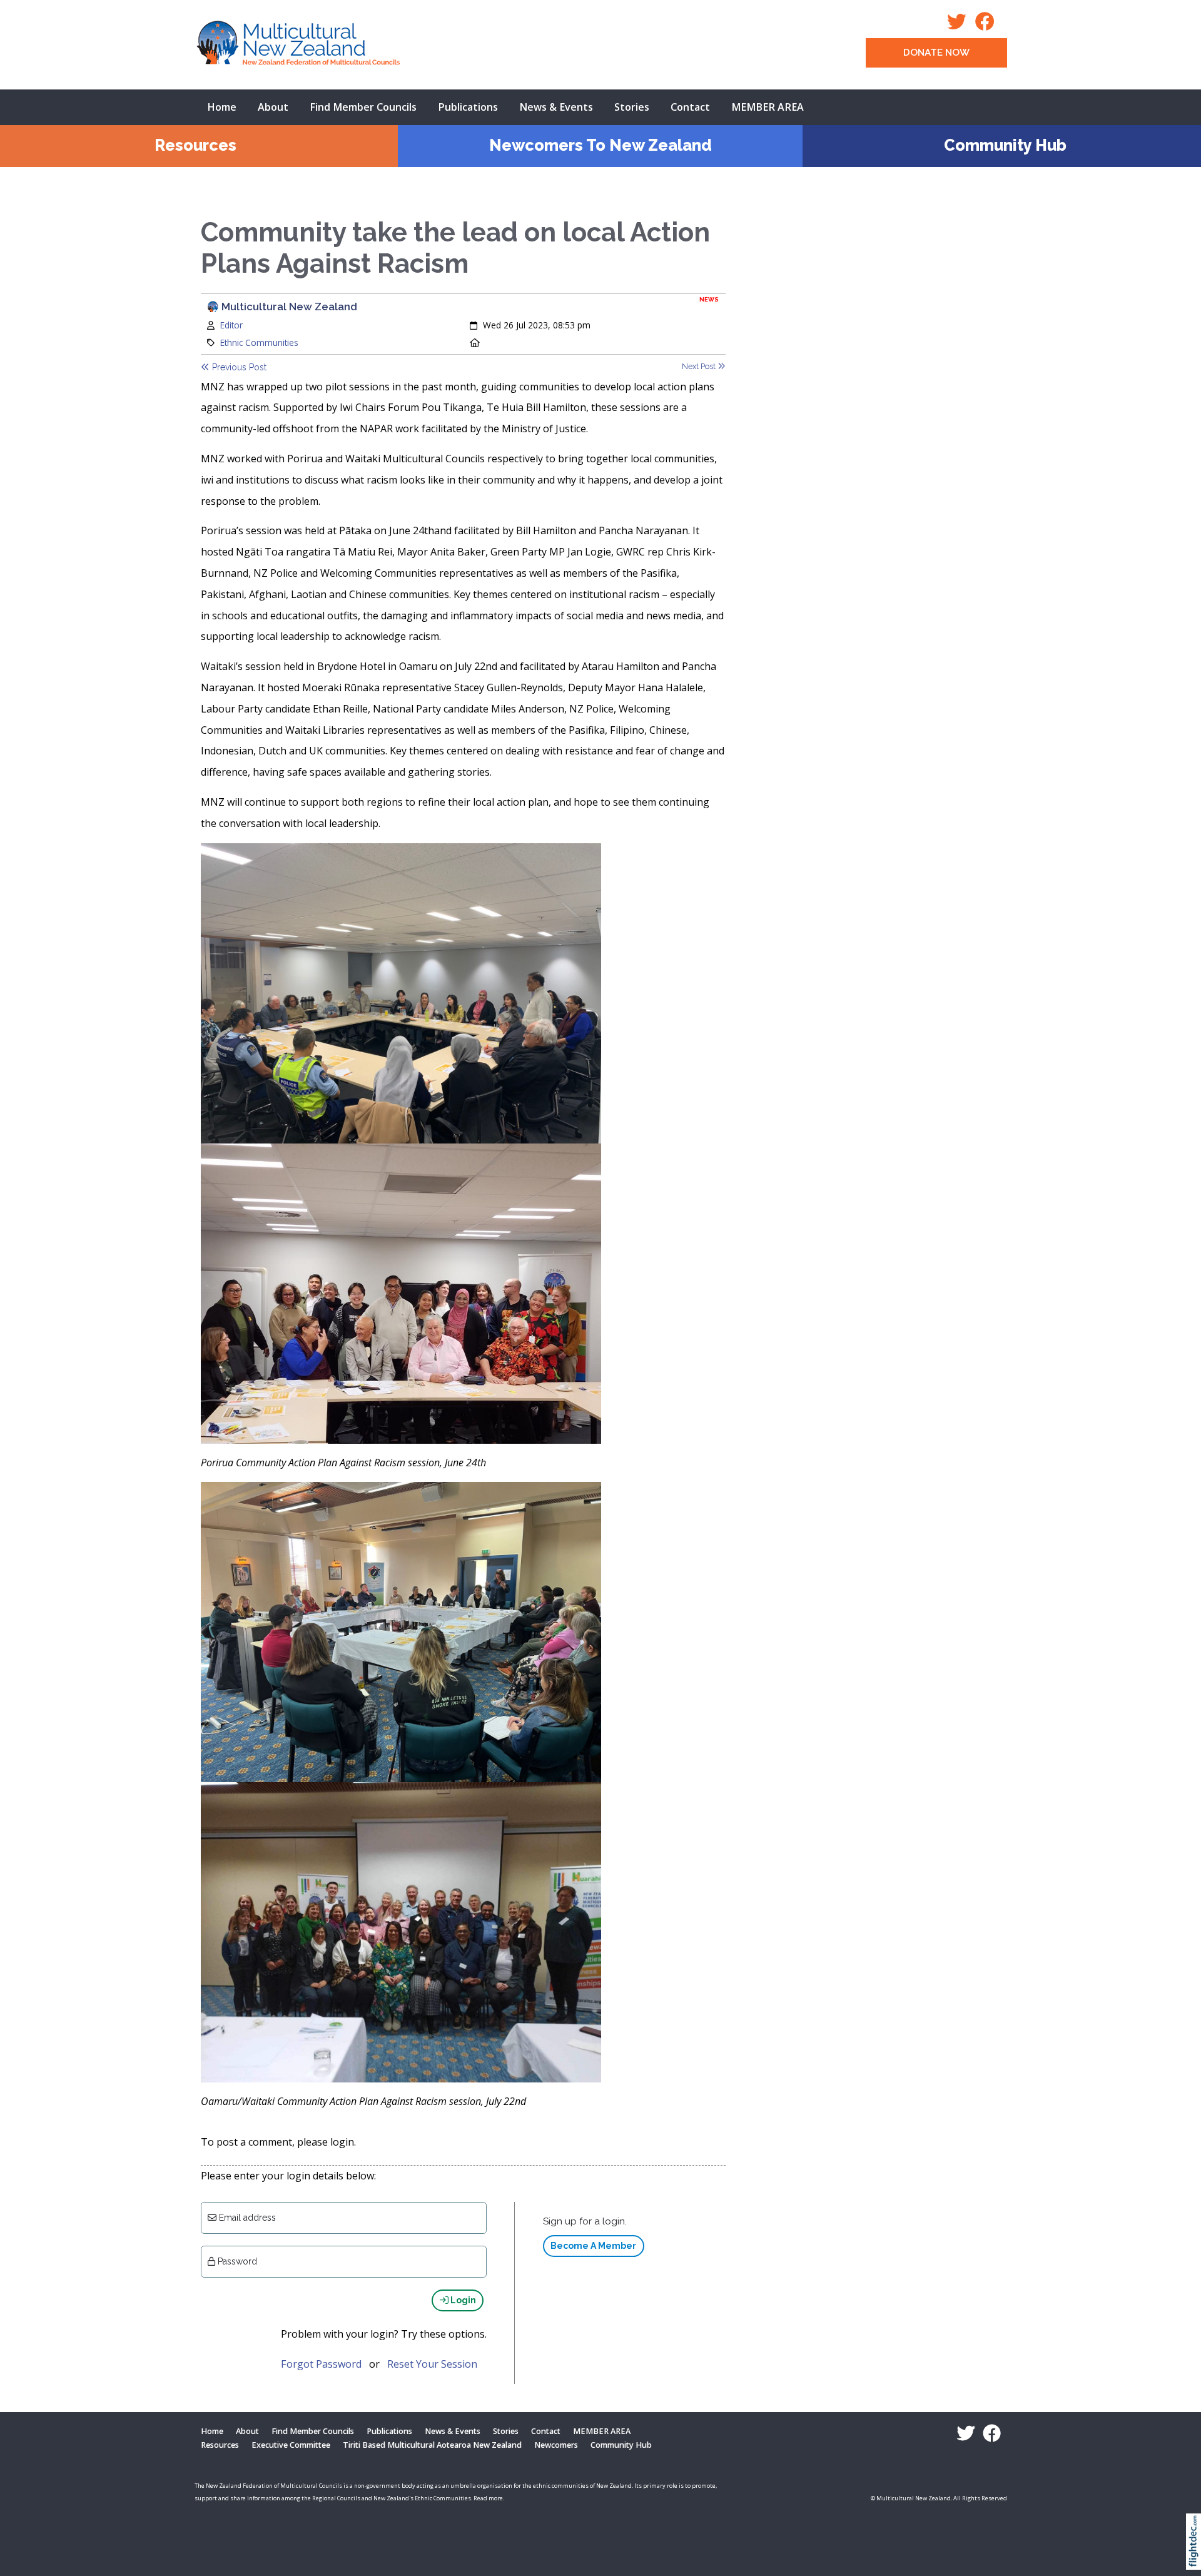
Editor (231, 325)
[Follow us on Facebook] (988, 25)
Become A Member (593, 2246)
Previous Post (238, 367)
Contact (690, 107)
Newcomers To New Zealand (600, 145)
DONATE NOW (936, 53)
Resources (195, 145)
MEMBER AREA (768, 107)
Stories (632, 107)
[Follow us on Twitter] (960, 25)
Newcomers (556, 2445)
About (273, 107)
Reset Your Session (432, 2364)
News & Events (556, 107)
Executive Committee (291, 2445)
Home (222, 107)
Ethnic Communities (259, 342)
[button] (1196, 2558)
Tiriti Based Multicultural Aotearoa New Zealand (432, 2445)
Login (462, 2300)
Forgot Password (321, 2364)
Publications (468, 107)
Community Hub (1005, 145)
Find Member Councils (363, 107)
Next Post (700, 366)
